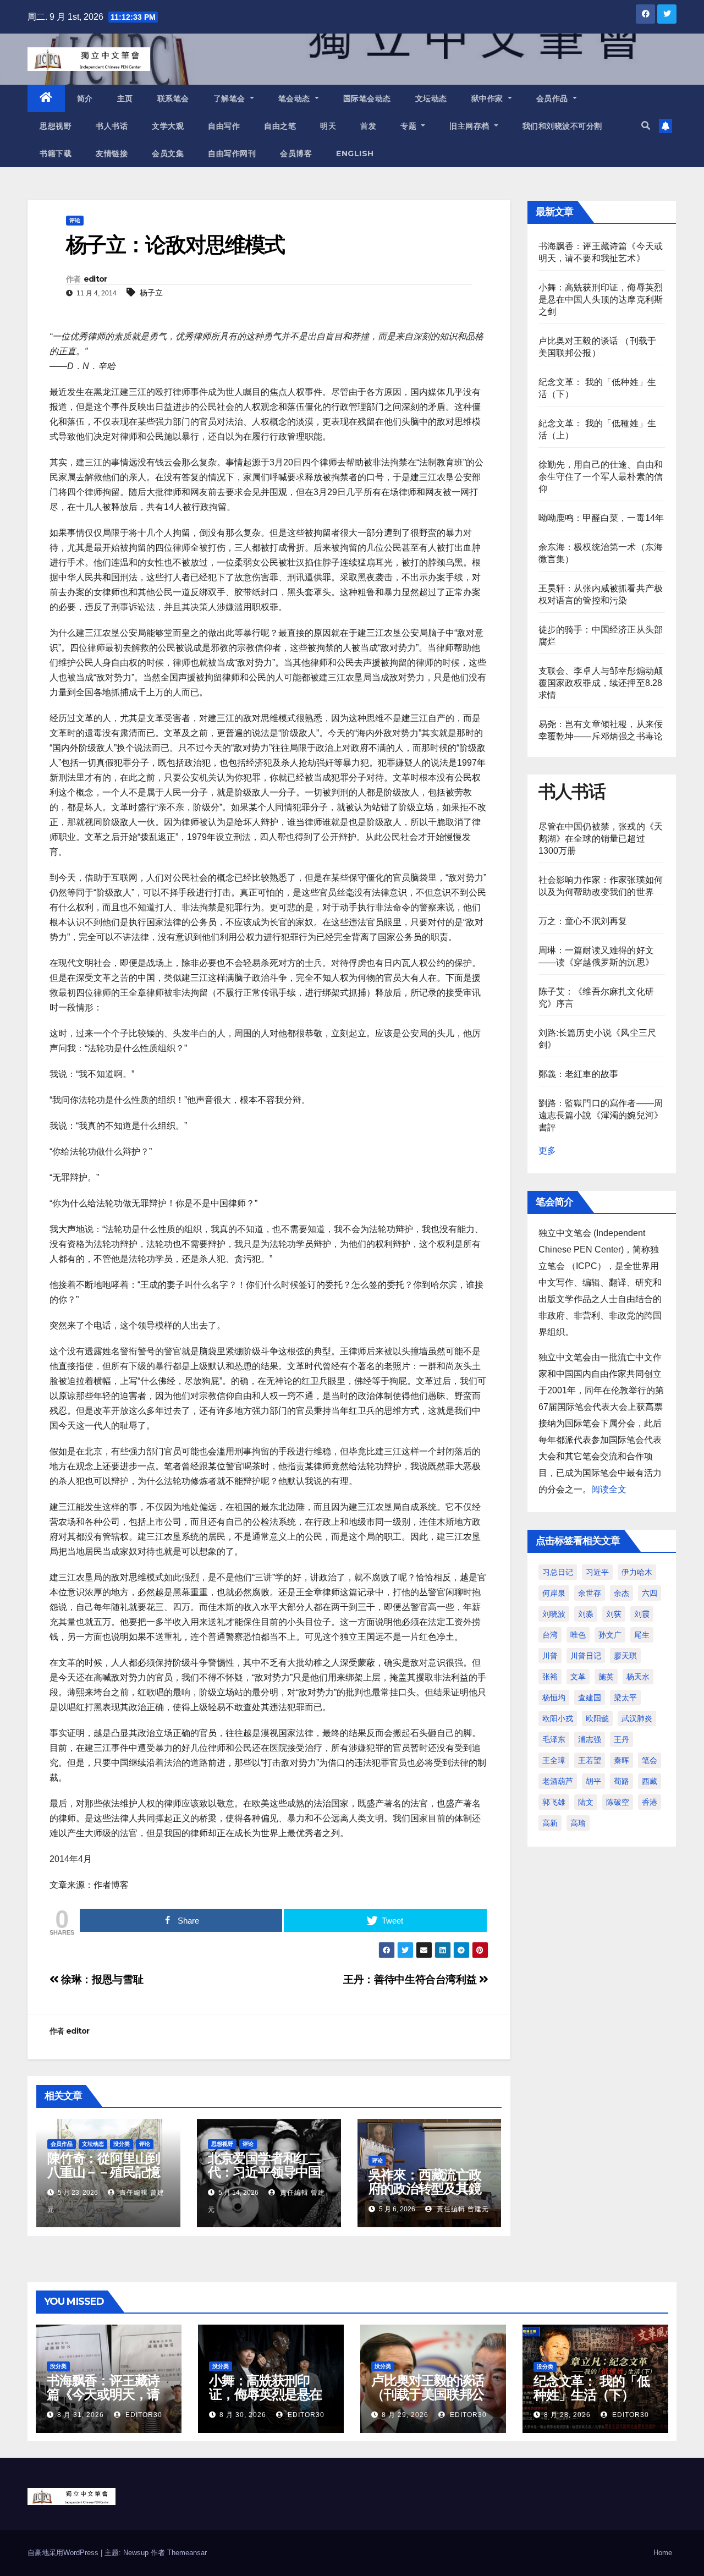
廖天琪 (625, 1656)
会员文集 (168, 153)
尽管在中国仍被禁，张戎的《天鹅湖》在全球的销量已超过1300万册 (601, 839)
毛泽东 (554, 1739)
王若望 (590, 1760)
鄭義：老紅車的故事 (579, 1074)
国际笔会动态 (367, 98)
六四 (650, 1593)
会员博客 (296, 153)
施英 (606, 1677)
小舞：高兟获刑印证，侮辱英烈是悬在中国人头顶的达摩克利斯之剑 (601, 300)
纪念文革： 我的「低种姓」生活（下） (592, 2388)
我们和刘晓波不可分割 (562, 126)
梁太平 (625, 1698)
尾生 (642, 1635)
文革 (578, 1677)
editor (95, 279)
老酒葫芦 (558, 1781)
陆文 (586, 1802)
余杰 (621, 1593)
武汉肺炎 (637, 1718)
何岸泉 (554, 1593)
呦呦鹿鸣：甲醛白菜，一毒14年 (601, 518)
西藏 (650, 1781)
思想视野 (56, 126)
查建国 (590, 1698)
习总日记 (558, 1572)
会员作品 (554, 98)
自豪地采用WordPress (64, 2553)
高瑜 (578, 1823)
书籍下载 (56, 153)
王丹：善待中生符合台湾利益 (411, 1979)
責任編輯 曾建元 (462, 2209)
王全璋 (554, 1760)
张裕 (550, 1677)
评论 (75, 220)
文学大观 (168, 126)
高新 (550, 1823)
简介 (85, 98)
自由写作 (224, 126)
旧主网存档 (471, 126)
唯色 (578, 1635)
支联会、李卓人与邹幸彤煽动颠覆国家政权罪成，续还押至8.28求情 (601, 683)
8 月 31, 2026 (81, 2415)
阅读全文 (609, 1489)
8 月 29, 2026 (405, 2415)
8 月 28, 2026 (567, 2415)
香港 (650, 1802)
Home (663, 2553)
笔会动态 (296, 98)
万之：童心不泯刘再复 (583, 921)
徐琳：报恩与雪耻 (101, 1979)
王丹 (621, 1739)
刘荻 (614, 1614)
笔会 (650, 1760)
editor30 (143, 2415)
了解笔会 (231, 98)
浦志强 (590, 1739)
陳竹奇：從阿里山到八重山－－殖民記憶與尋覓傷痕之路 (104, 2172)
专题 (410, 126)
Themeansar (187, 2553)
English (355, 153)
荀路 (621, 1781)
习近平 (597, 1572)
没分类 (122, 2144)
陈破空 (618, 1802)
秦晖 (621, 1760)
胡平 (593, 1781)
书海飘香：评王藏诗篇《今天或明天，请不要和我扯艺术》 (103, 2394)
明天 (328, 126)
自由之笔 (280, 126)
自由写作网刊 (232, 153)
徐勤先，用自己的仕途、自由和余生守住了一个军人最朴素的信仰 (601, 477)
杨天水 (638, 1677)
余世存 (590, 1593)
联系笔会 (173, 98)
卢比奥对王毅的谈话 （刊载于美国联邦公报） (428, 2394)
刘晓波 (554, 1614)
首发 (368, 126)
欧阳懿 (597, 1718)
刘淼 (586, 1614)
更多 (547, 1150)
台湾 (550, 1635)
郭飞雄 (554, 1802)
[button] (646, 126)
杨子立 (151, 293)
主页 (125, 98)
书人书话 (112, 126)
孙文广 (610, 1635)
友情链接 (112, 153)
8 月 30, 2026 (243, 2415)
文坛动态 (431, 98)
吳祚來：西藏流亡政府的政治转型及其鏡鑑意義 (425, 2188)
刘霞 (642, 1614)
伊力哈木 (637, 1572)
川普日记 (586, 1656)
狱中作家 (489, 98)
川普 (550, 1656)
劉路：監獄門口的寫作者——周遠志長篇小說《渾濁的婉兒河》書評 (601, 1115)
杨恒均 (554, 1698)
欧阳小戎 (558, 1718)
